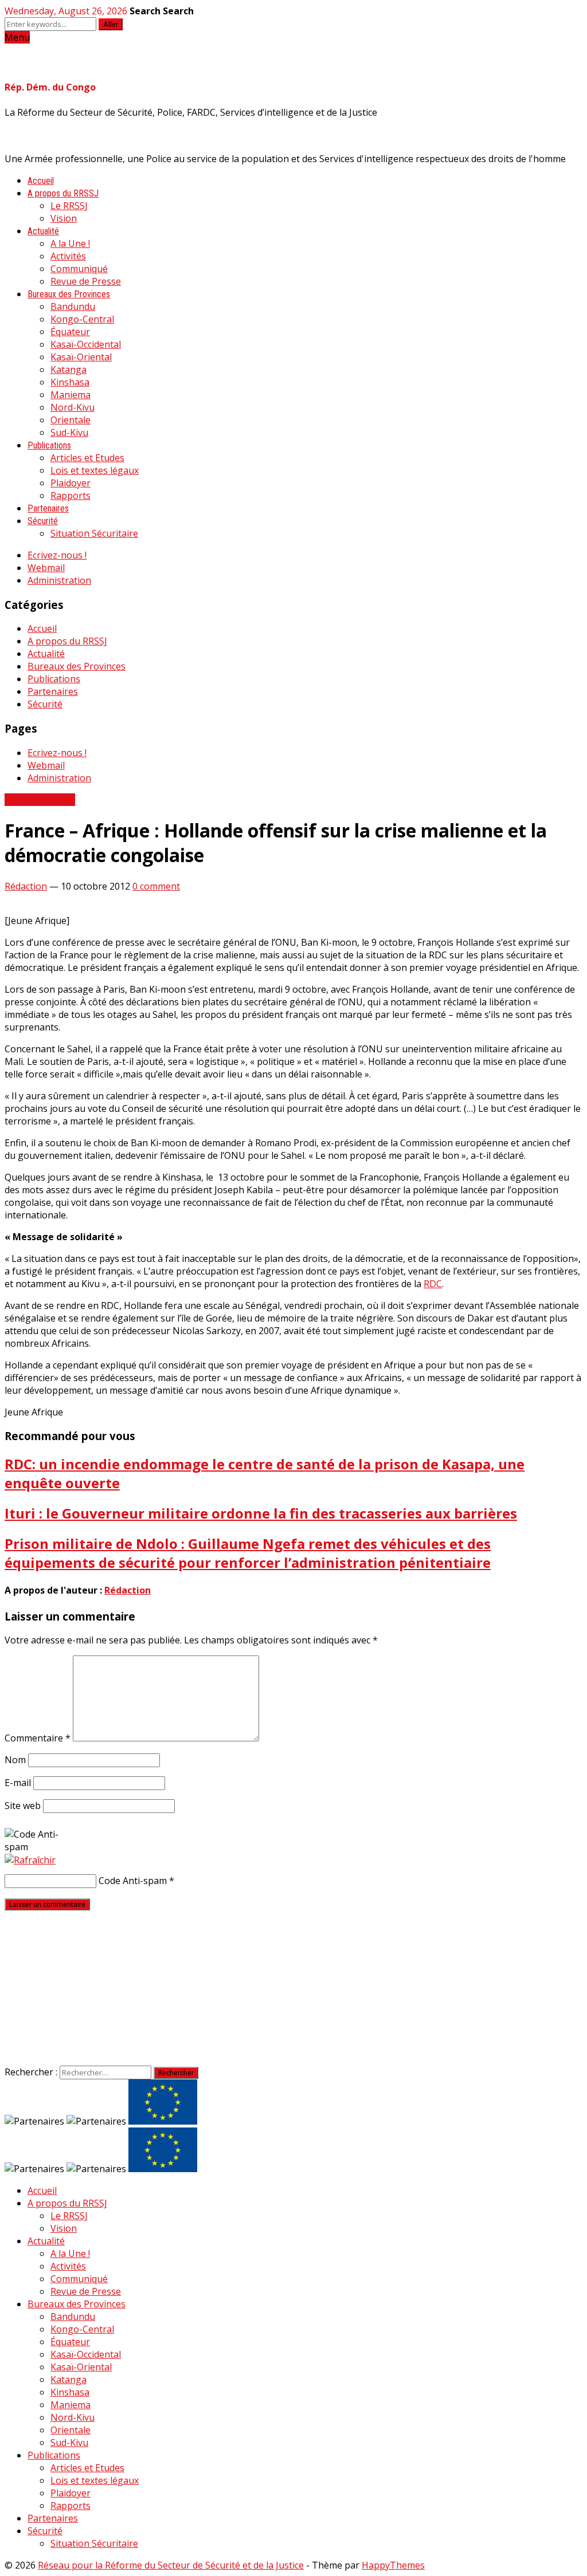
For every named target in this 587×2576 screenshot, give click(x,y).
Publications (49, 445)
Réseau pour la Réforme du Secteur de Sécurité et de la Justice (171, 2565)
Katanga (69, 369)
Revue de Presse (86, 281)
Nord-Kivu (73, 407)
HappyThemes (393, 2565)
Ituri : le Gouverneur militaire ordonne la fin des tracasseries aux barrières (261, 1513)
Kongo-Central (82, 319)
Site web (23, 1806)
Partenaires (48, 508)
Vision (64, 218)
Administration (59, 580)
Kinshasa (70, 382)
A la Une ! (70, 243)
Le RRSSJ (69, 206)
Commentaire (38, 1738)
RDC (433, 1284)
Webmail (46, 568)
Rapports (71, 495)
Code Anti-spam (133, 1881)
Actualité (43, 231)
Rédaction (26, 886)
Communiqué (79, 269)
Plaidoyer (71, 483)
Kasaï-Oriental (81, 357)
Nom (15, 1760)
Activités (68, 256)
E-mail (18, 1783)
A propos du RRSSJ (63, 193)
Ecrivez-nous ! (57, 555)
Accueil (41, 181)
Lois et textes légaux (95, 470)
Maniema (71, 395)
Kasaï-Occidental (86, 344)
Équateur (70, 332)
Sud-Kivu (69, 432)
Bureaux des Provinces (69, 294)
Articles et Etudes (87, 458)
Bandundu (73, 306)
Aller (111, 24)
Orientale (71, 420)
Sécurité (43, 521)
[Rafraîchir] (30, 1860)
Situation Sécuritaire (94, 533)
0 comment (156, 886)
